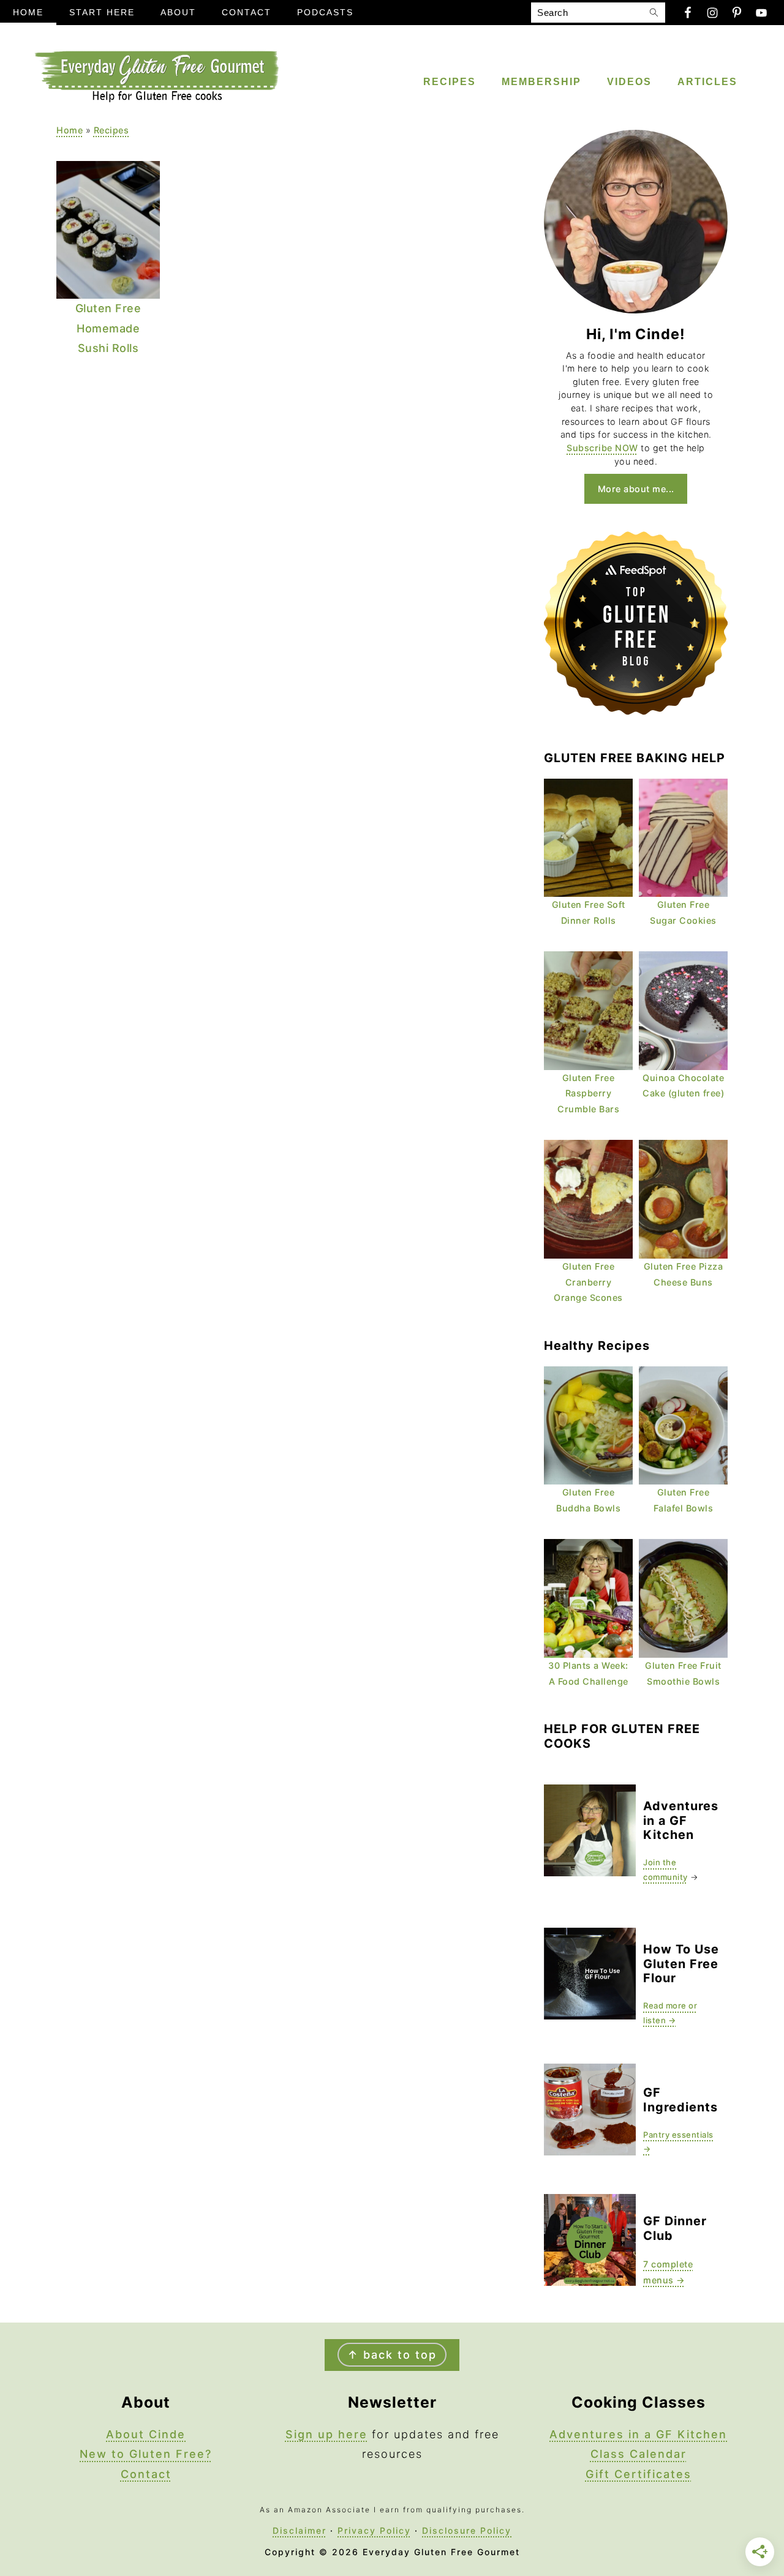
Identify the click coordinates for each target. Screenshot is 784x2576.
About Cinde (146, 2434)
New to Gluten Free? (146, 2454)
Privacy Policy (374, 2530)
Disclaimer (300, 2530)
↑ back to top (392, 2355)
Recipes (111, 130)
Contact (146, 2474)
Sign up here (326, 2434)
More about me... (636, 489)
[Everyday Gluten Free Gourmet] (156, 99)
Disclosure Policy (467, 2530)
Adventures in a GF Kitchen (638, 2434)
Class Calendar (639, 2454)
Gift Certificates (639, 2474)
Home (70, 130)
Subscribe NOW (602, 448)
